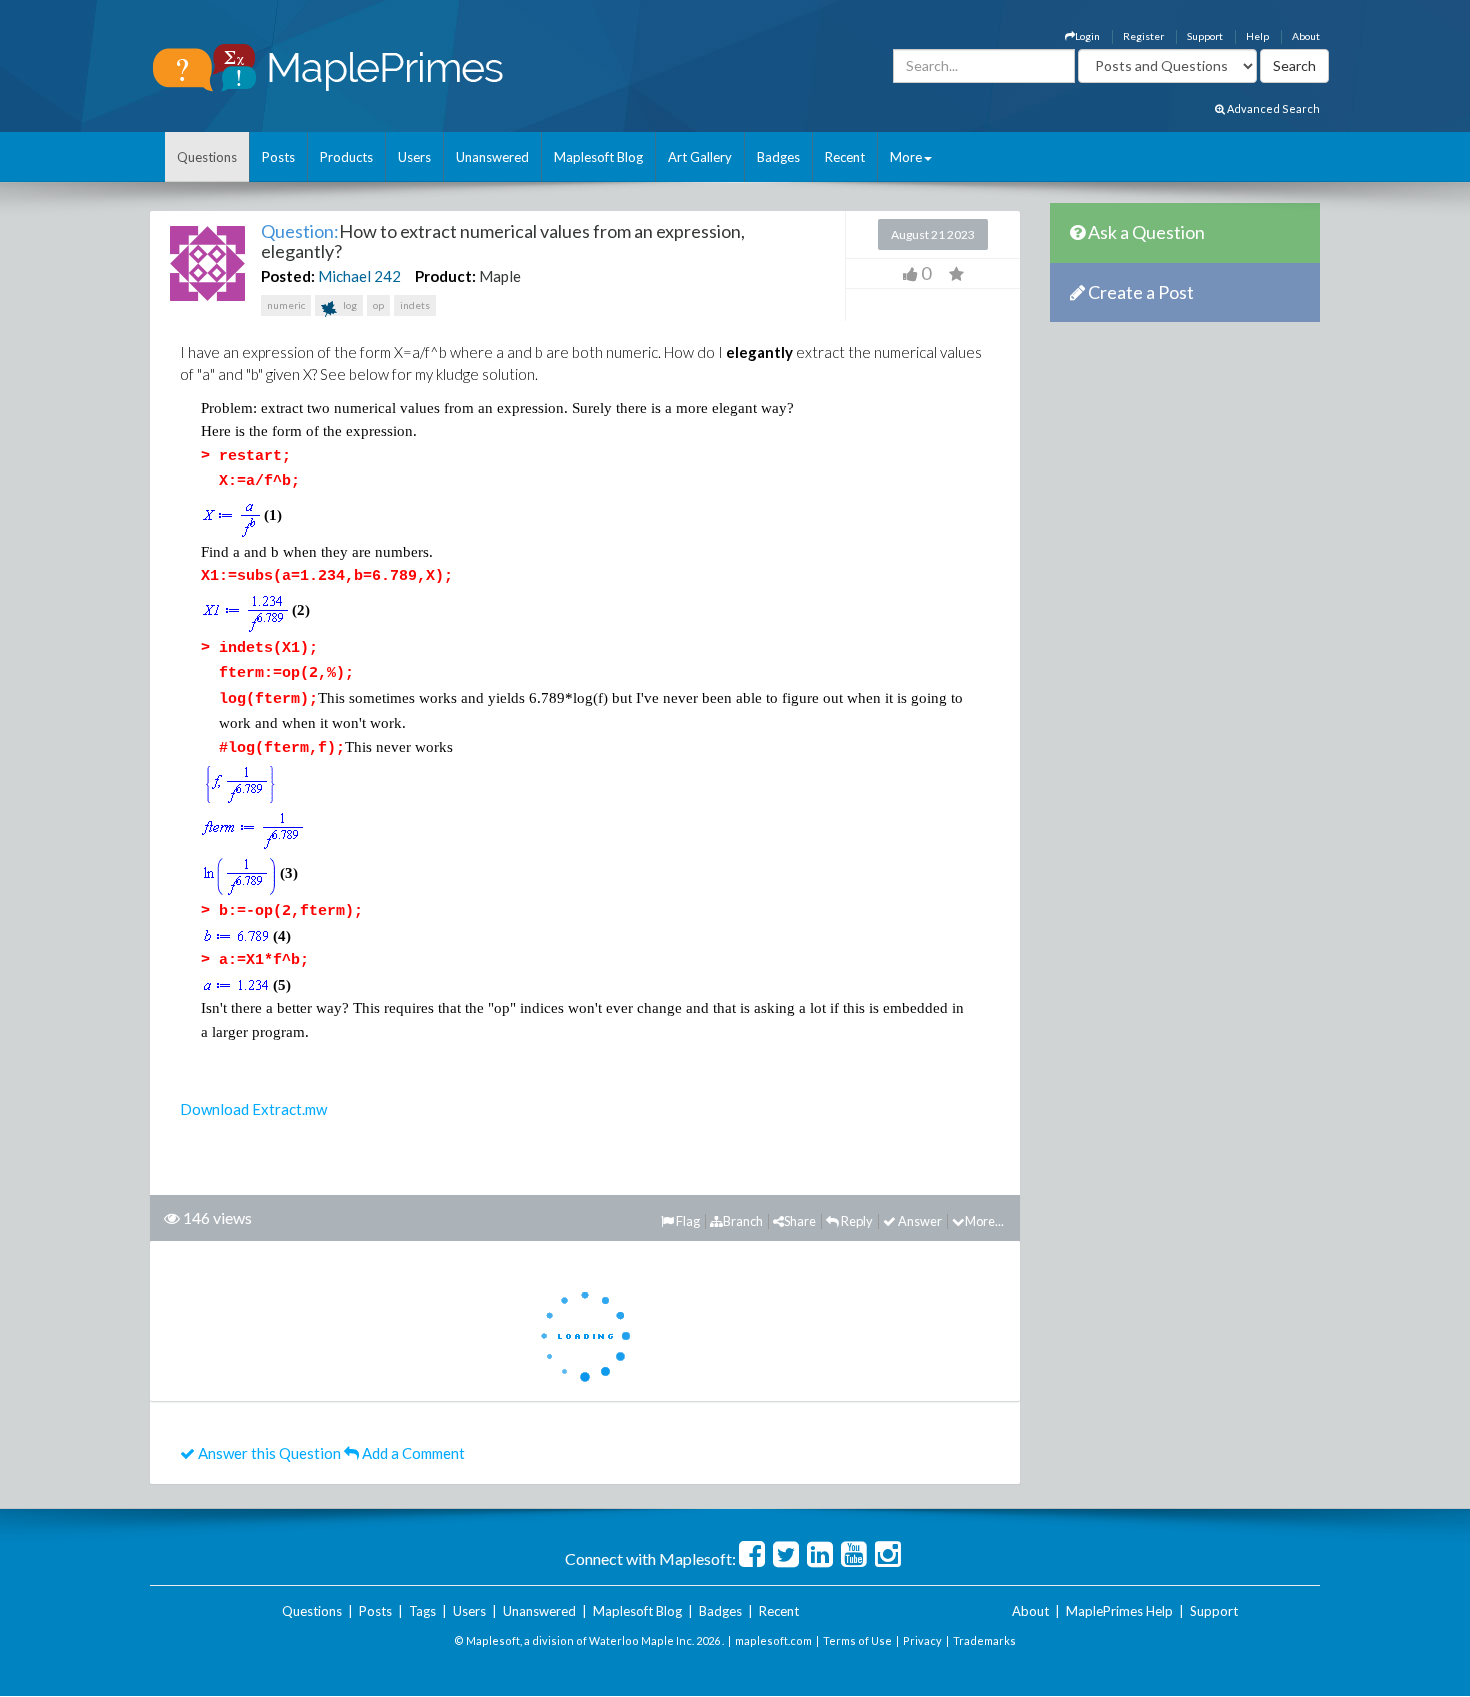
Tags (422, 1611)
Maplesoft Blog (598, 157)
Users (414, 157)
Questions (207, 157)
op (378, 305)
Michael (344, 276)
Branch (743, 1221)
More (906, 157)
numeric (286, 305)
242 (387, 276)
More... (984, 1221)
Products (346, 157)
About (1306, 36)
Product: (445, 276)
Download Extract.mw (253, 1109)
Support (1205, 36)
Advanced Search (1272, 108)
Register (1143, 36)
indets (415, 305)
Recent (845, 157)
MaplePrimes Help (1119, 1611)
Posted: (288, 276)
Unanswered (492, 157)
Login (1087, 36)
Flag (687, 1221)
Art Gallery (700, 157)
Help (1257, 36)
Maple (500, 276)
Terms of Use (857, 1640)
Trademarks (984, 1640)
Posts (278, 157)
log (349, 305)
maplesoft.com (773, 1640)
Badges (778, 157)
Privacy (922, 1640)
